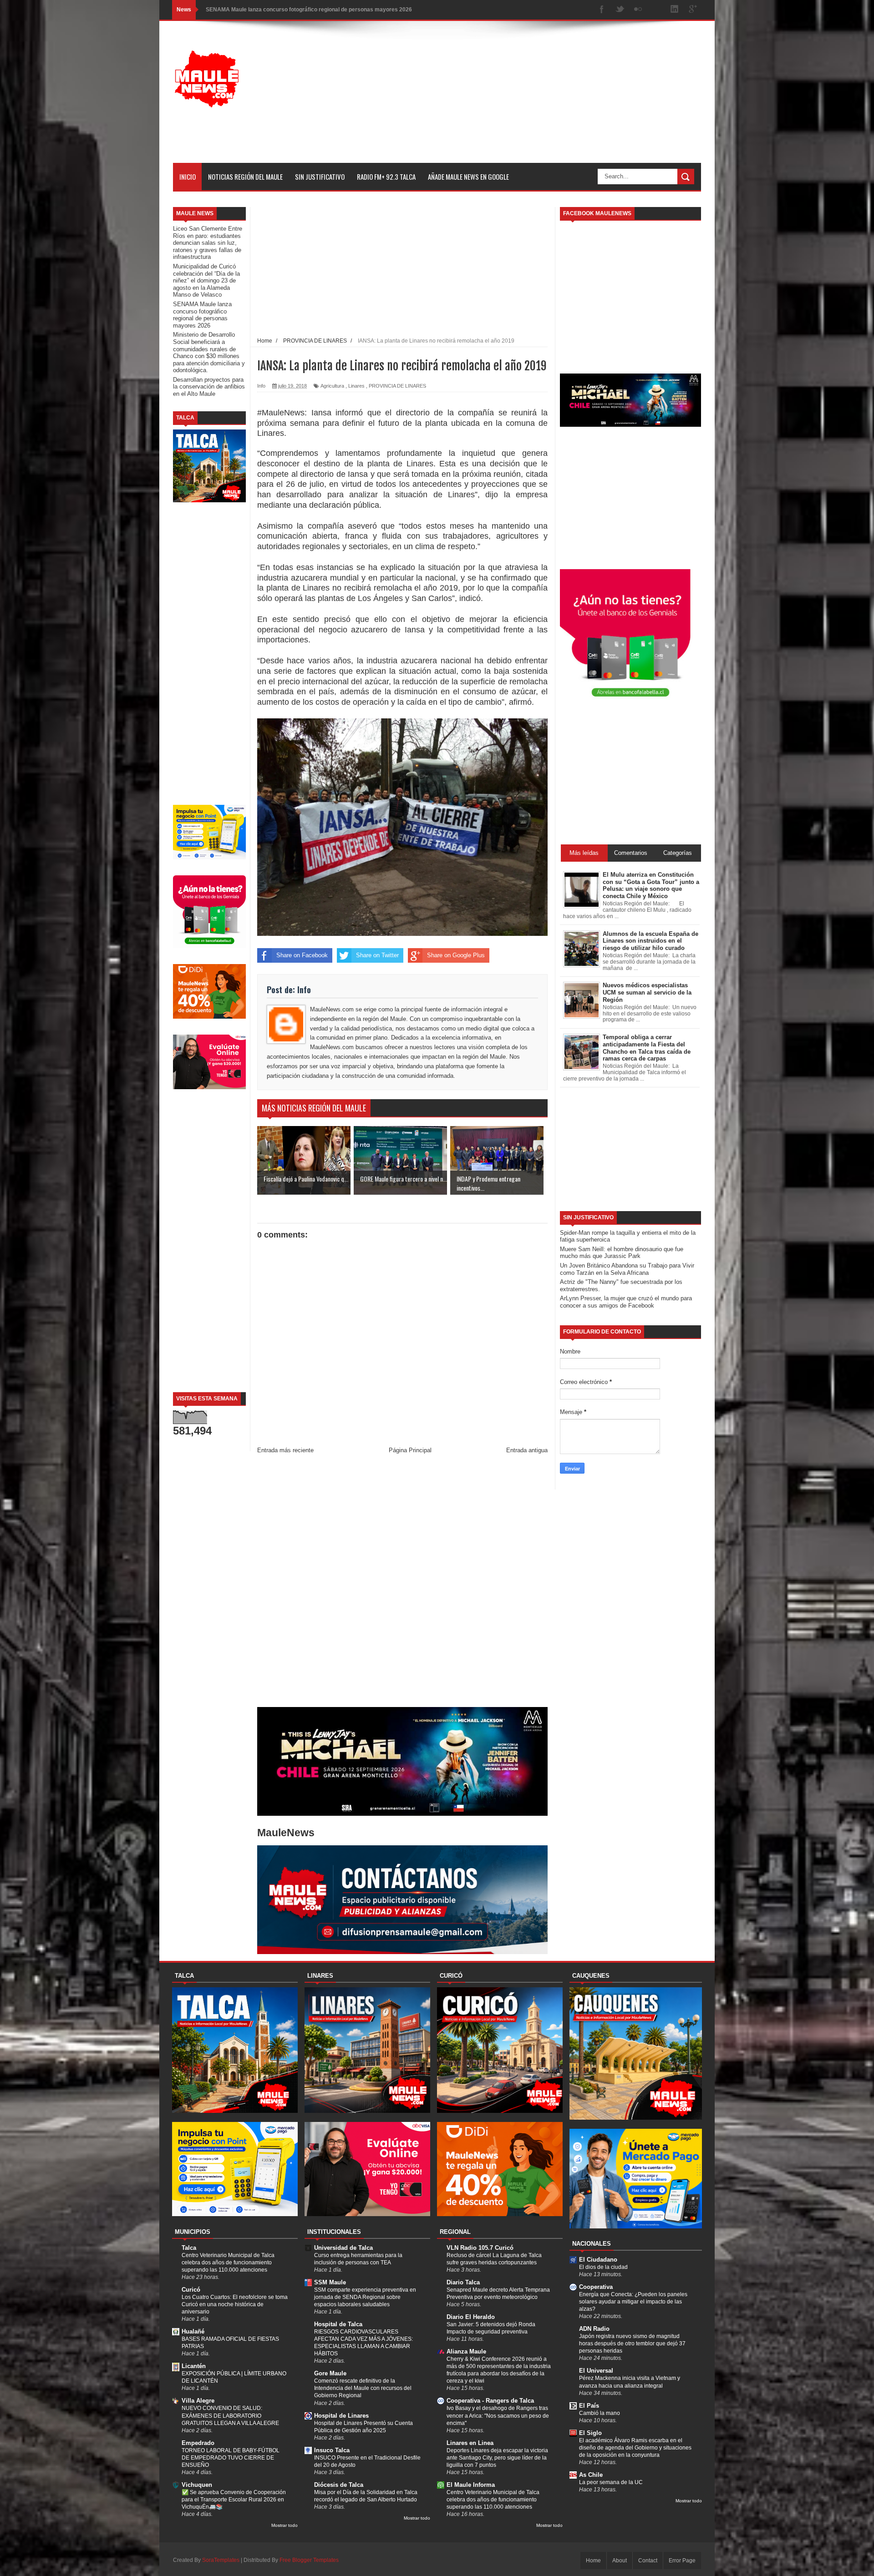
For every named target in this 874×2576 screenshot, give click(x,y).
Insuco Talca (332, 2450)
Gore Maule (330, 2373)
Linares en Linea (470, 2443)
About (620, 2561)
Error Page (682, 2561)
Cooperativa (596, 2287)
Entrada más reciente (285, 1450)
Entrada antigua (527, 1450)
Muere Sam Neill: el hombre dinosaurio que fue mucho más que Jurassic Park (622, 1253)
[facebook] (602, 10)
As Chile (591, 2475)
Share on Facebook (302, 955)
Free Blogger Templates (309, 2560)
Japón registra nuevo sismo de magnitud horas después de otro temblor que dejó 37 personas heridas (632, 2344)
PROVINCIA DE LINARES (397, 386)
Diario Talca (463, 2282)
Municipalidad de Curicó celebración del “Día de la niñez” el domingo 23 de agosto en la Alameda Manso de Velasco (206, 280)
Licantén (194, 2366)
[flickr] (638, 10)
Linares (356, 386)
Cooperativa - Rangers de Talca (490, 2401)
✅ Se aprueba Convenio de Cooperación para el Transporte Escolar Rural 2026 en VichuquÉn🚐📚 (234, 2500)
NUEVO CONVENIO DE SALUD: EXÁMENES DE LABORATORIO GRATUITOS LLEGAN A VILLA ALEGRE (230, 2415)
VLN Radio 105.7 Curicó (480, 2248)
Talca (189, 2248)
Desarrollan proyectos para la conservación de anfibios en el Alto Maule (209, 387)
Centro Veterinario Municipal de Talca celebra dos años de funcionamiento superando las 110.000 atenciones (228, 2263)
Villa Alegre (198, 2401)
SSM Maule (330, 2282)
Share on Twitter (377, 955)
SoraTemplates (221, 2560)
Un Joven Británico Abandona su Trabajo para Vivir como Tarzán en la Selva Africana (627, 1269)
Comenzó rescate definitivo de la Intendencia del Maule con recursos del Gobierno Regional (363, 2388)
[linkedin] (675, 10)
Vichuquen (197, 2485)
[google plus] (693, 10)
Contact (648, 2561)
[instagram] (656, 10)
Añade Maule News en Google (468, 177)
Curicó (191, 2290)
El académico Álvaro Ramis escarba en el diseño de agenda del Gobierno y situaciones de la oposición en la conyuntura (635, 2448)
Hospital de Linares (341, 2416)
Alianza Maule (466, 2351)
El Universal (596, 2371)
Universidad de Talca (343, 2248)
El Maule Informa (471, 2485)
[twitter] (620, 10)
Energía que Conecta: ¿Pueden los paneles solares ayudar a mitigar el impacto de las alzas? (633, 2302)
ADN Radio (594, 2329)
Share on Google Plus (456, 955)
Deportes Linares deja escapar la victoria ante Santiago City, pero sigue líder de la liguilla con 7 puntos (497, 2458)
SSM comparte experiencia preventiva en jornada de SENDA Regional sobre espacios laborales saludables (365, 2297)
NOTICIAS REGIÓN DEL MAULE (245, 177)
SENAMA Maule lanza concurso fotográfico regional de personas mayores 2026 (202, 315)
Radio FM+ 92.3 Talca (386, 177)
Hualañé (193, 2331)
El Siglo (590, 2433)
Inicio (188, 177)
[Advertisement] (535, 99)
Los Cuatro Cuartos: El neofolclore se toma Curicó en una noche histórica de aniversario (235, 2304)
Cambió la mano (600, 2413)
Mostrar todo (285, 2525)
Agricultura (332, 386)
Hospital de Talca (338, 2324)
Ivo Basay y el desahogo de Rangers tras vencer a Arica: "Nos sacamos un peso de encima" (498, 2415)
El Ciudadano (598, 2260)
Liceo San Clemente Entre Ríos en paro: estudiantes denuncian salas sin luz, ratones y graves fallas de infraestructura (208, 243)
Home (593, 2561)
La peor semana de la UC (611, 2482)
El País (589, 2406)
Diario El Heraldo (471, 2317)
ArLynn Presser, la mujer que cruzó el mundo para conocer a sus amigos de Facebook (626, 1302)
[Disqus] (402, 1583)
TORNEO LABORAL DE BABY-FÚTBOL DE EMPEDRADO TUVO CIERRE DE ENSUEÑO (231, 2458)
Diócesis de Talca (339, 2485)
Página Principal (410, 1450)
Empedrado (198, 2443)
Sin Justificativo (320, 177)
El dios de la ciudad (603, 2267)
